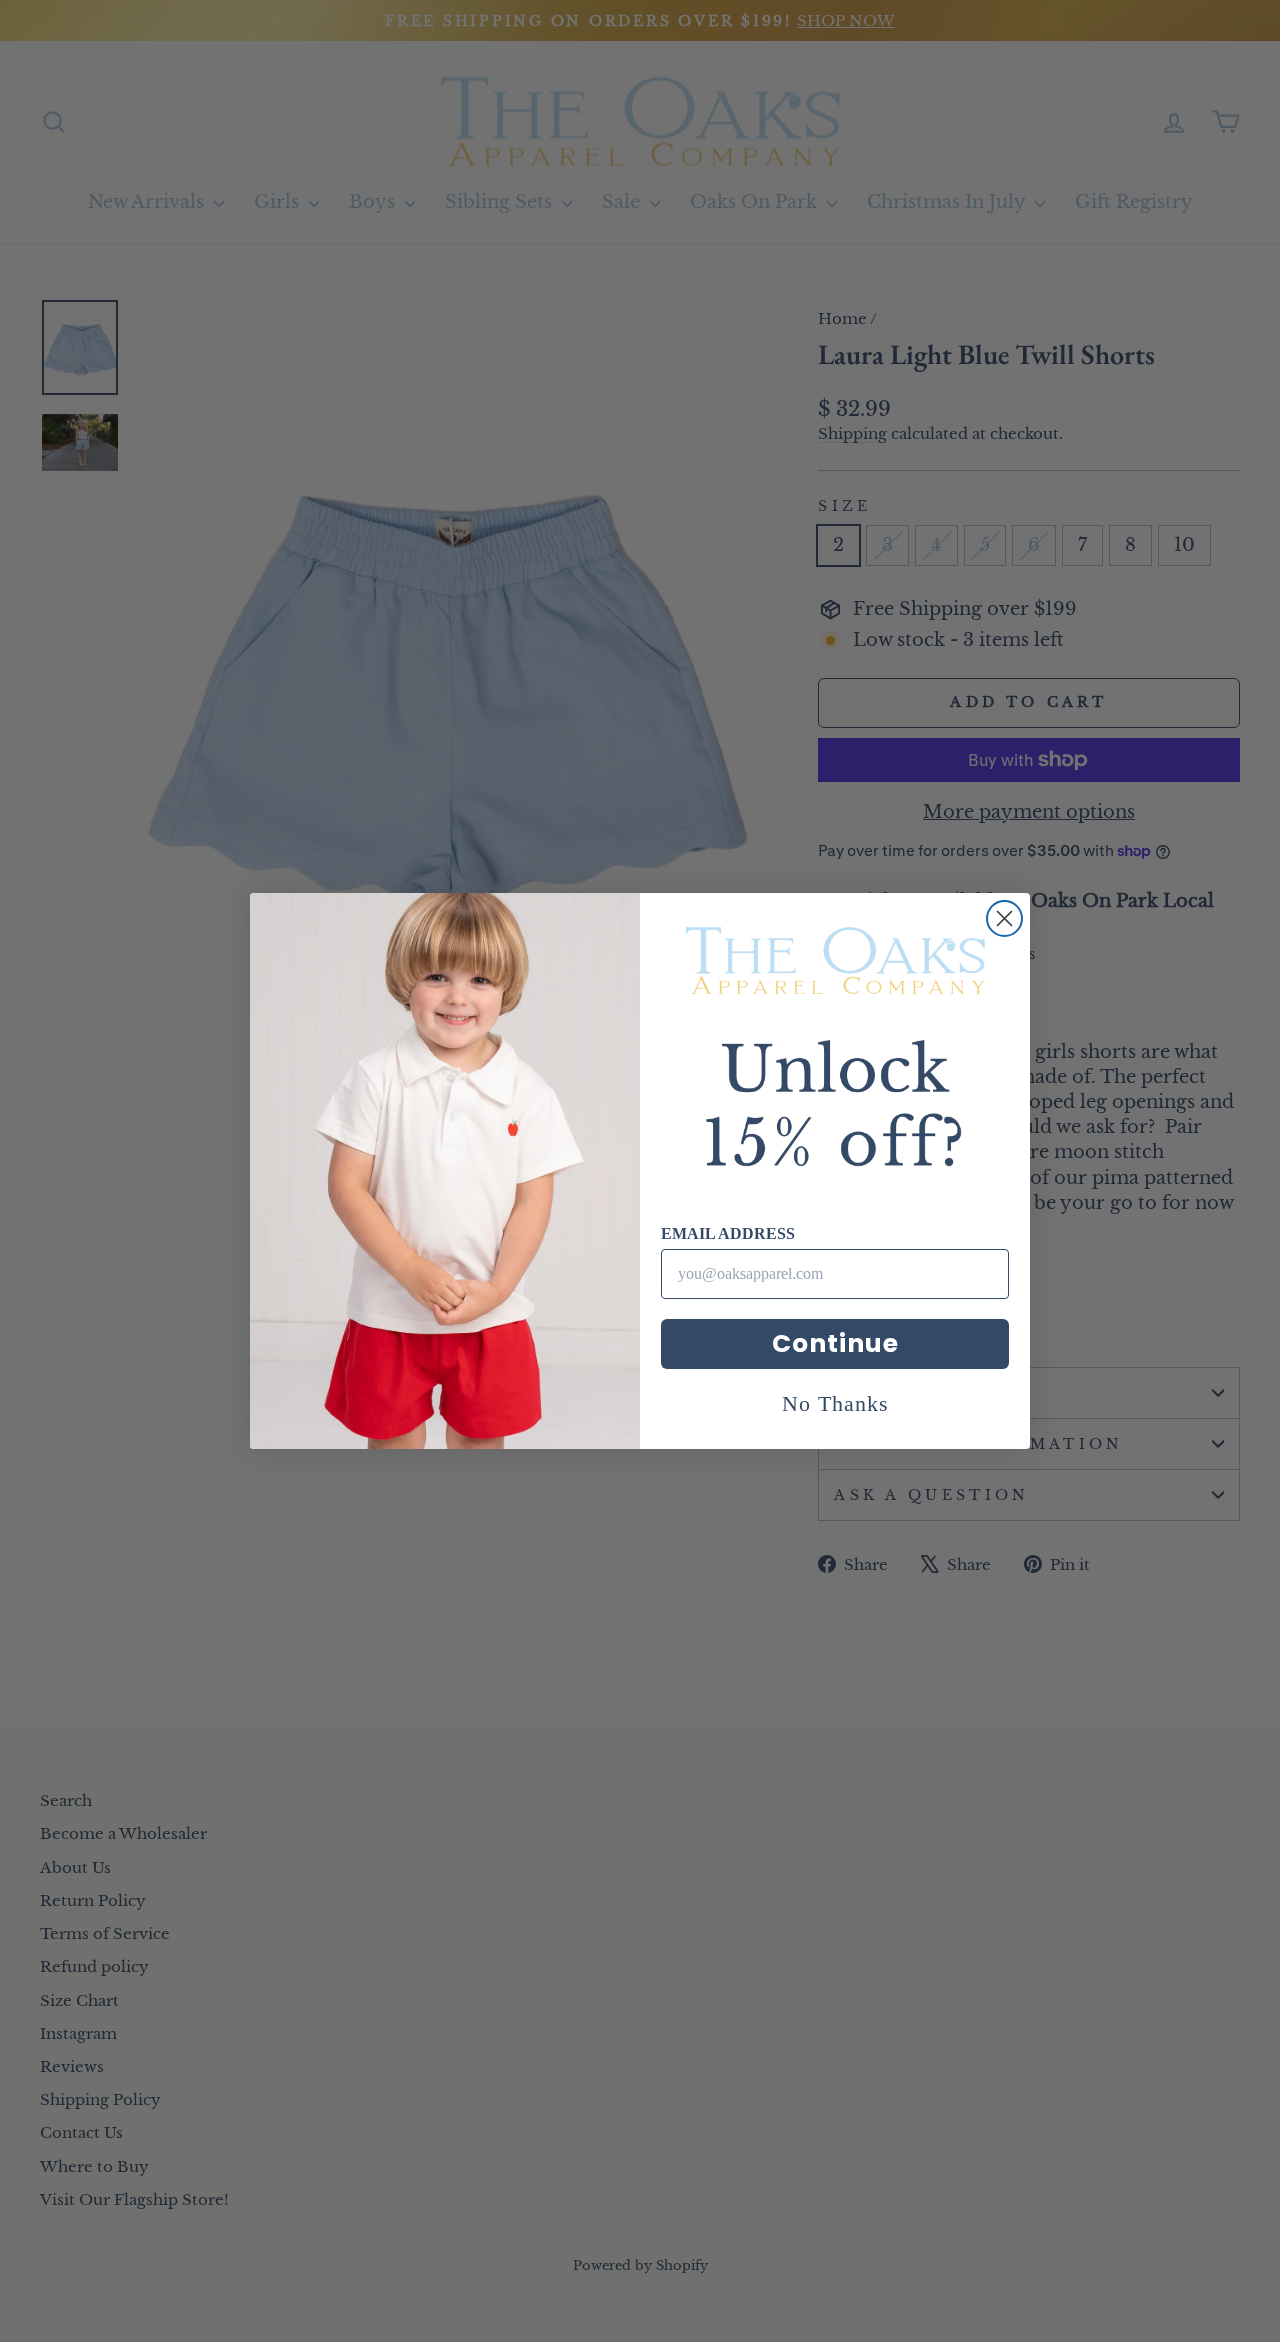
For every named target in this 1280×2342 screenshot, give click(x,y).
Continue (835, 1343)
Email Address (728, 1233)
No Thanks (835, 1403)
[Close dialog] (1004, 918)
